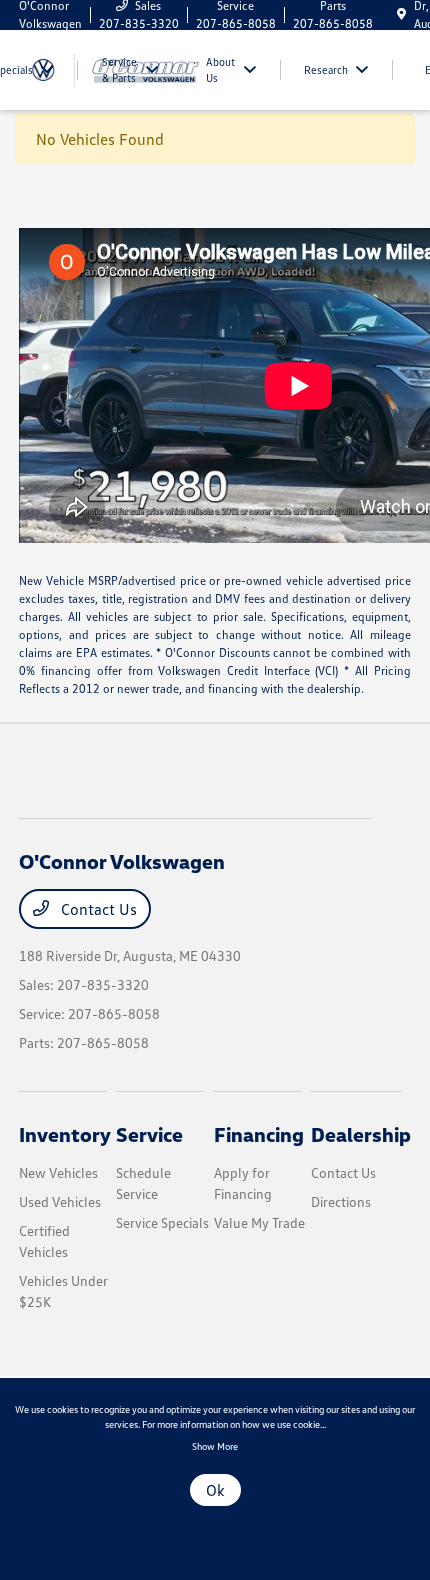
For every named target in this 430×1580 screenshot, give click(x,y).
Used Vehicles (60, 1201)
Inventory (65, 1134)
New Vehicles (58, 1172)
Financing (259, 1134)
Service (149, 1134)
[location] (401, 14)
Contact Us (97, 909)
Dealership (361, 1134)
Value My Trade (259, 1222)
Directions (341, 1201)
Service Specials (162, 1222)
